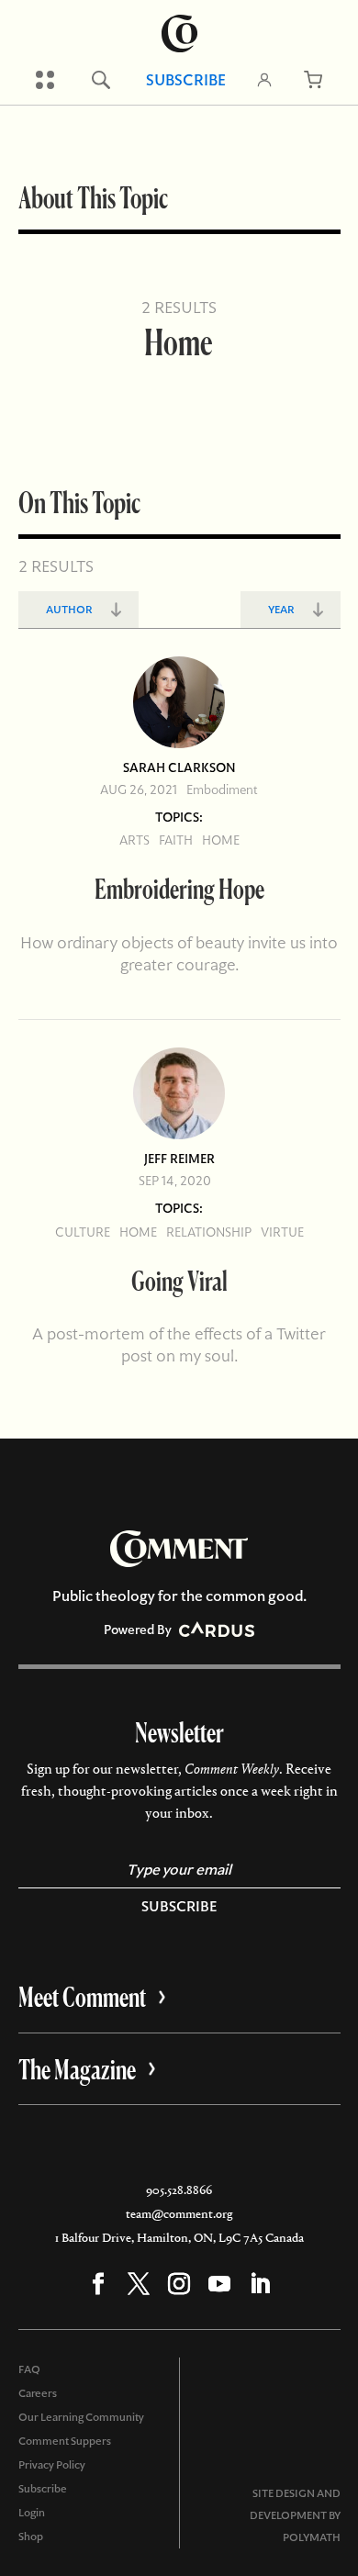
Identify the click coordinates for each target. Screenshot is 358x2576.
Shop (31, 2537)
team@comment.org (179, 2214)
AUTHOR (69, 610)
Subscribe (186, 80)
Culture (83, 1232)
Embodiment (222, 790)
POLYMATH (312, 2537)
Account (264, 80)
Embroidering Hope (179, 888)
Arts (134, 840)
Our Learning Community (81, 2417)
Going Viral (179, 1280)
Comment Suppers (65, 2441)
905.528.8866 (179, 2190)
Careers (38, 2393)
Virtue (282, 1232)
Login (32, 2513)
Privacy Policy (52, 2465)
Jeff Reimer (179, 1159)
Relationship (209, 1232)
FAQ (29, 2369)
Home (221, 840)
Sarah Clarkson (179, 767)
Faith (176, 840)
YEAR (281, 610)
